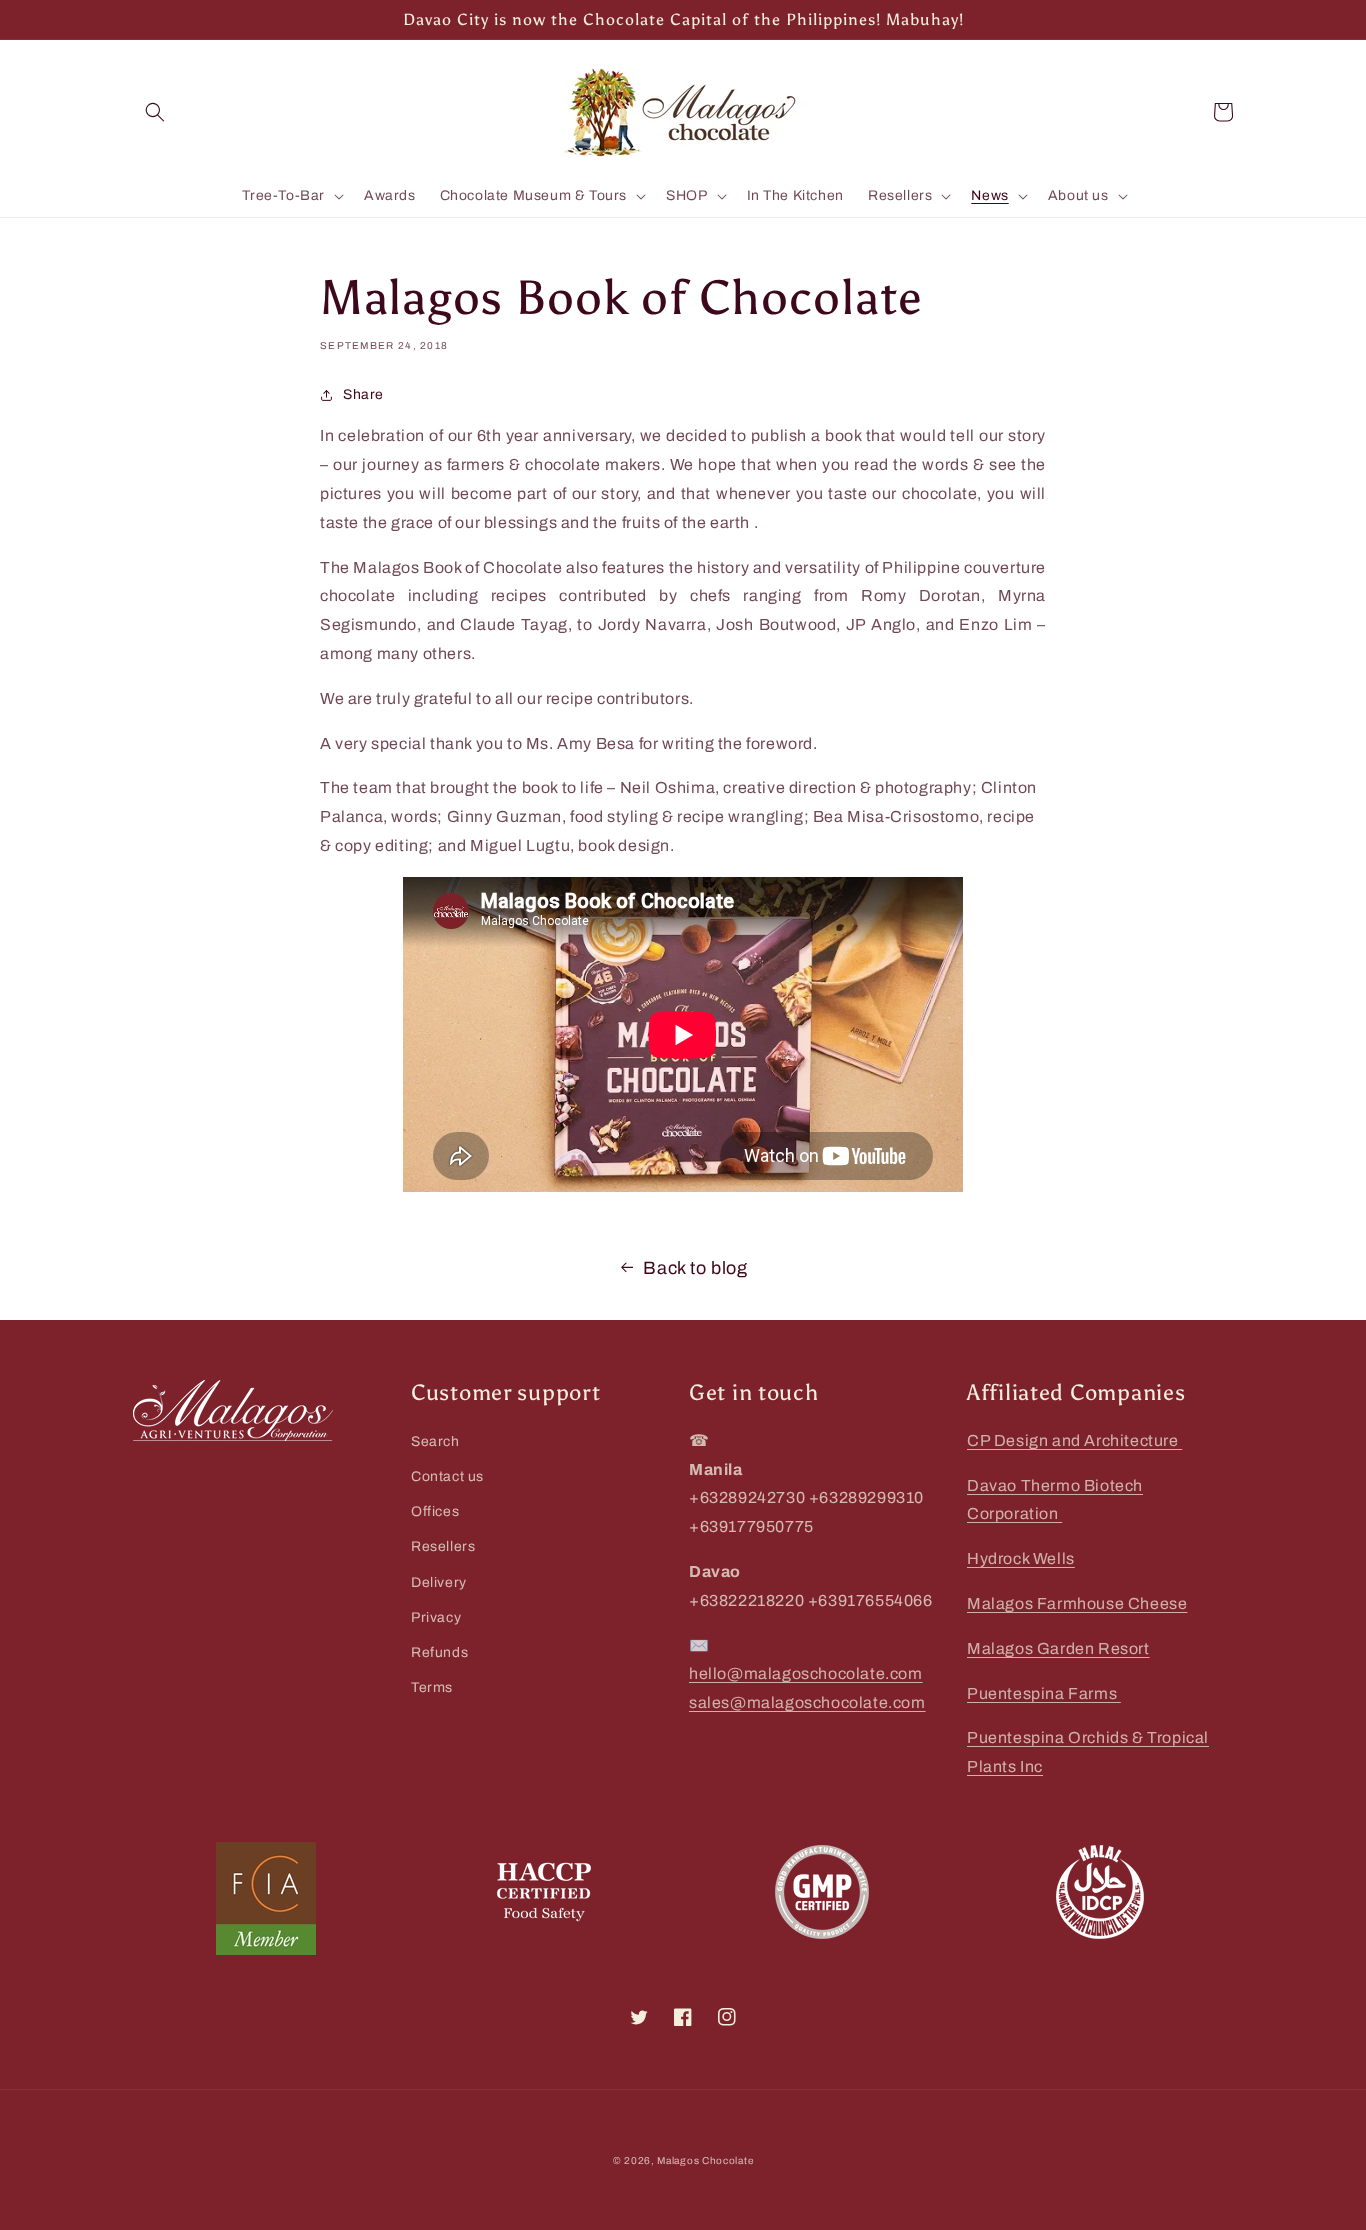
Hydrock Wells (1021, 1558)
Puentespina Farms (1044, 1693)
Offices (435, 1511)
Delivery (439, 1582)
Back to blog (695, 1268)
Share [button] (363, 394)
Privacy (436, 1617)
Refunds (439, 1652)
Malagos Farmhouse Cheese (1077, 1603)
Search (435, 1441)
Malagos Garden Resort (1058, 1648)
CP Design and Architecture (1074, 1440)
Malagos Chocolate (705, 2160)
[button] (155, 112)
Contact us (447, 1476)
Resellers (443, 1546)
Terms (432, 1687)
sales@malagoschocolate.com (807, 1702)
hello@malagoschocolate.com (806, 1673)
